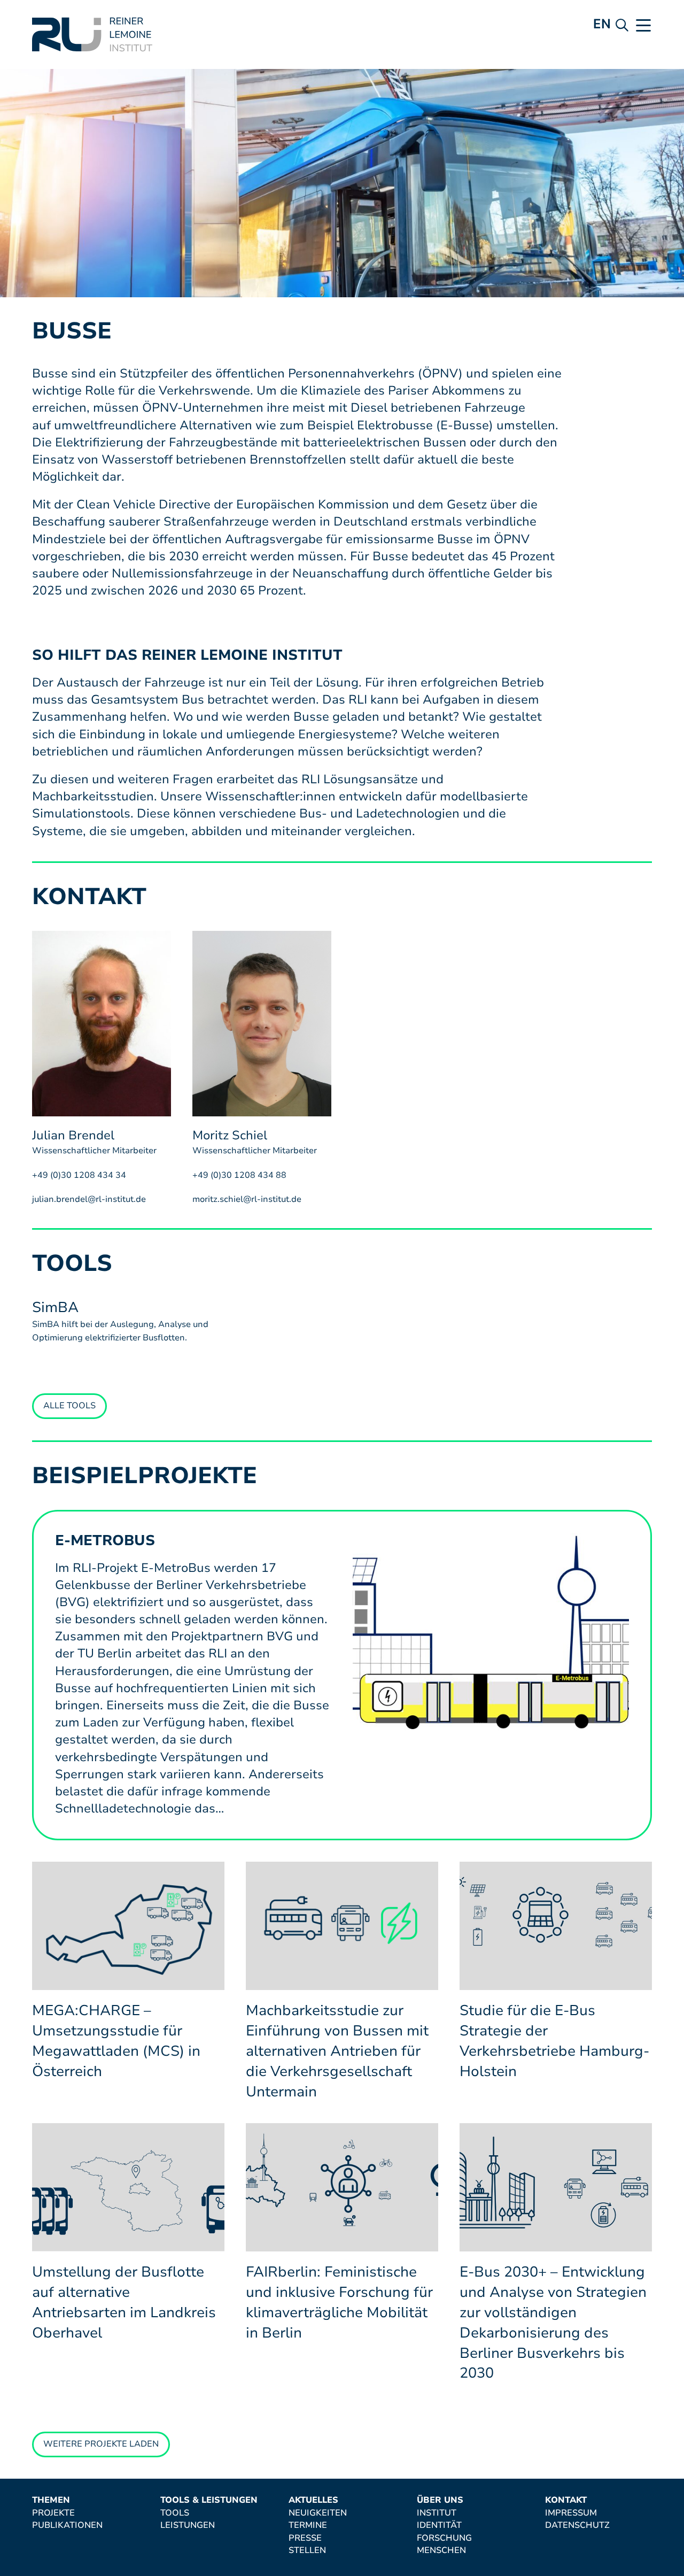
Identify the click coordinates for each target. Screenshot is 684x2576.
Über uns (440, 2501)
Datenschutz (577, 2526)
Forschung (444, 2539)
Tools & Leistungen (209, 2501)
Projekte (53, 2513)
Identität (439, 2526)
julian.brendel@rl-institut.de (89, 1199)
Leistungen (188, 2526)
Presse (305, 2539)
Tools (175, 2513)
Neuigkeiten (318, 2513)
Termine (308, 2526)
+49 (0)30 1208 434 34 (79, 1175)
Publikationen (67, 2526)
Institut (437, 2513)
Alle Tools (69, 1406)
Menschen (441, 2551)
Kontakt (566, 2501)
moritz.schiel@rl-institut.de (247, 1199)
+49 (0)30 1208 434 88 (239, 1175)
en (602, 24)
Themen (51, 2501)
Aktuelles (313, 2501)
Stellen (307, 2551)
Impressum (571, 2513)
